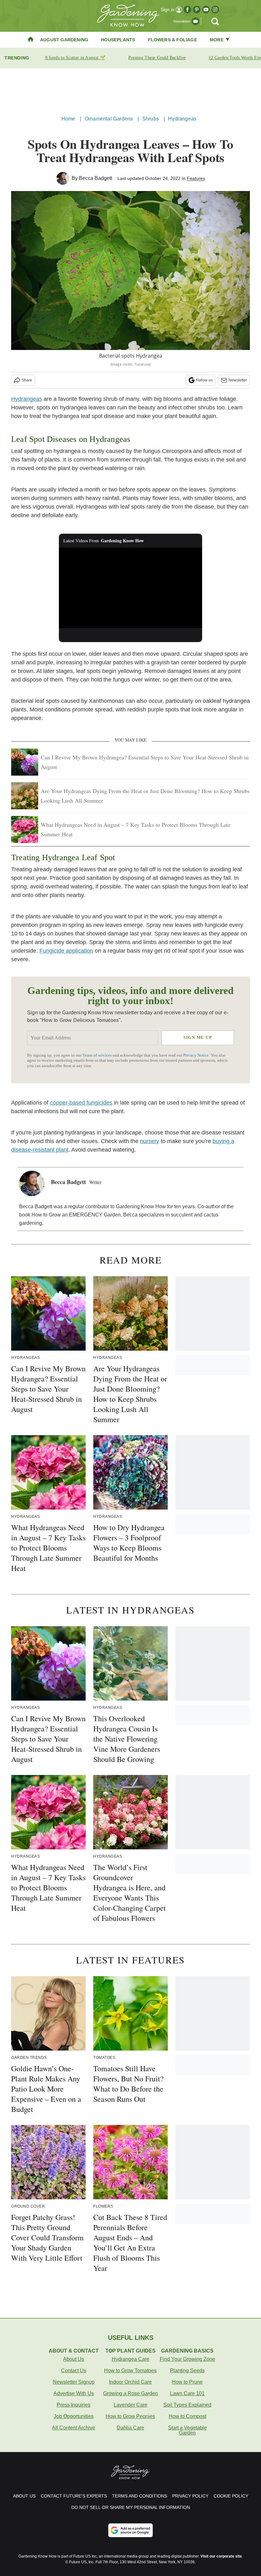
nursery (150, 1141)
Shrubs (151, 119)
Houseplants (118, 40)
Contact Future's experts (74, 2496)
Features (196, 178)
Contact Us (74, 2370)
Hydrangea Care (130, 2359)
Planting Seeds (187, 2370)
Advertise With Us (74, 2393)
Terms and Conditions (140, 2496)
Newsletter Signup (74, 2382)
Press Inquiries (74, 2405)
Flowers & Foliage (173, 40)
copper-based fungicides (81, 1103)
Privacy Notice (196, 1055)
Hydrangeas (182, 119)
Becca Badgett (95, 178)
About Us (74, 2359)
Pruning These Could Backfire (157, 58)
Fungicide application (66, 951)
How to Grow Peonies (130, 2416)
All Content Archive (74, 2428)
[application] (130, 588)
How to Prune (187, 2382)
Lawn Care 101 (187, 2393)
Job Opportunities (74, 2416)
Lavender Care (130, 2405)
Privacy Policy (190, 2496)
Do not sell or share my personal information (131, 2507)
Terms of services (98, 1055)
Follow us (204, 380)
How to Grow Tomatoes (130, 2370)
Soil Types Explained (187, 2405)
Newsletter (238, 380)
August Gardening (64, 40)
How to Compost (187, 2416)
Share (27, 380)
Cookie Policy (231, 2496)
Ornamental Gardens (109, 119)
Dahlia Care (130, 2428)
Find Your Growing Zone (187, 2359)
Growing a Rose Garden (130, 2393)
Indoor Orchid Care (130, 2382)
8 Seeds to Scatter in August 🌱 (75, 58)
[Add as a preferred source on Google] (130, 2530)
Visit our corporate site (221, 2556)
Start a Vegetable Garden (187, 2430)
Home (68, 119)
